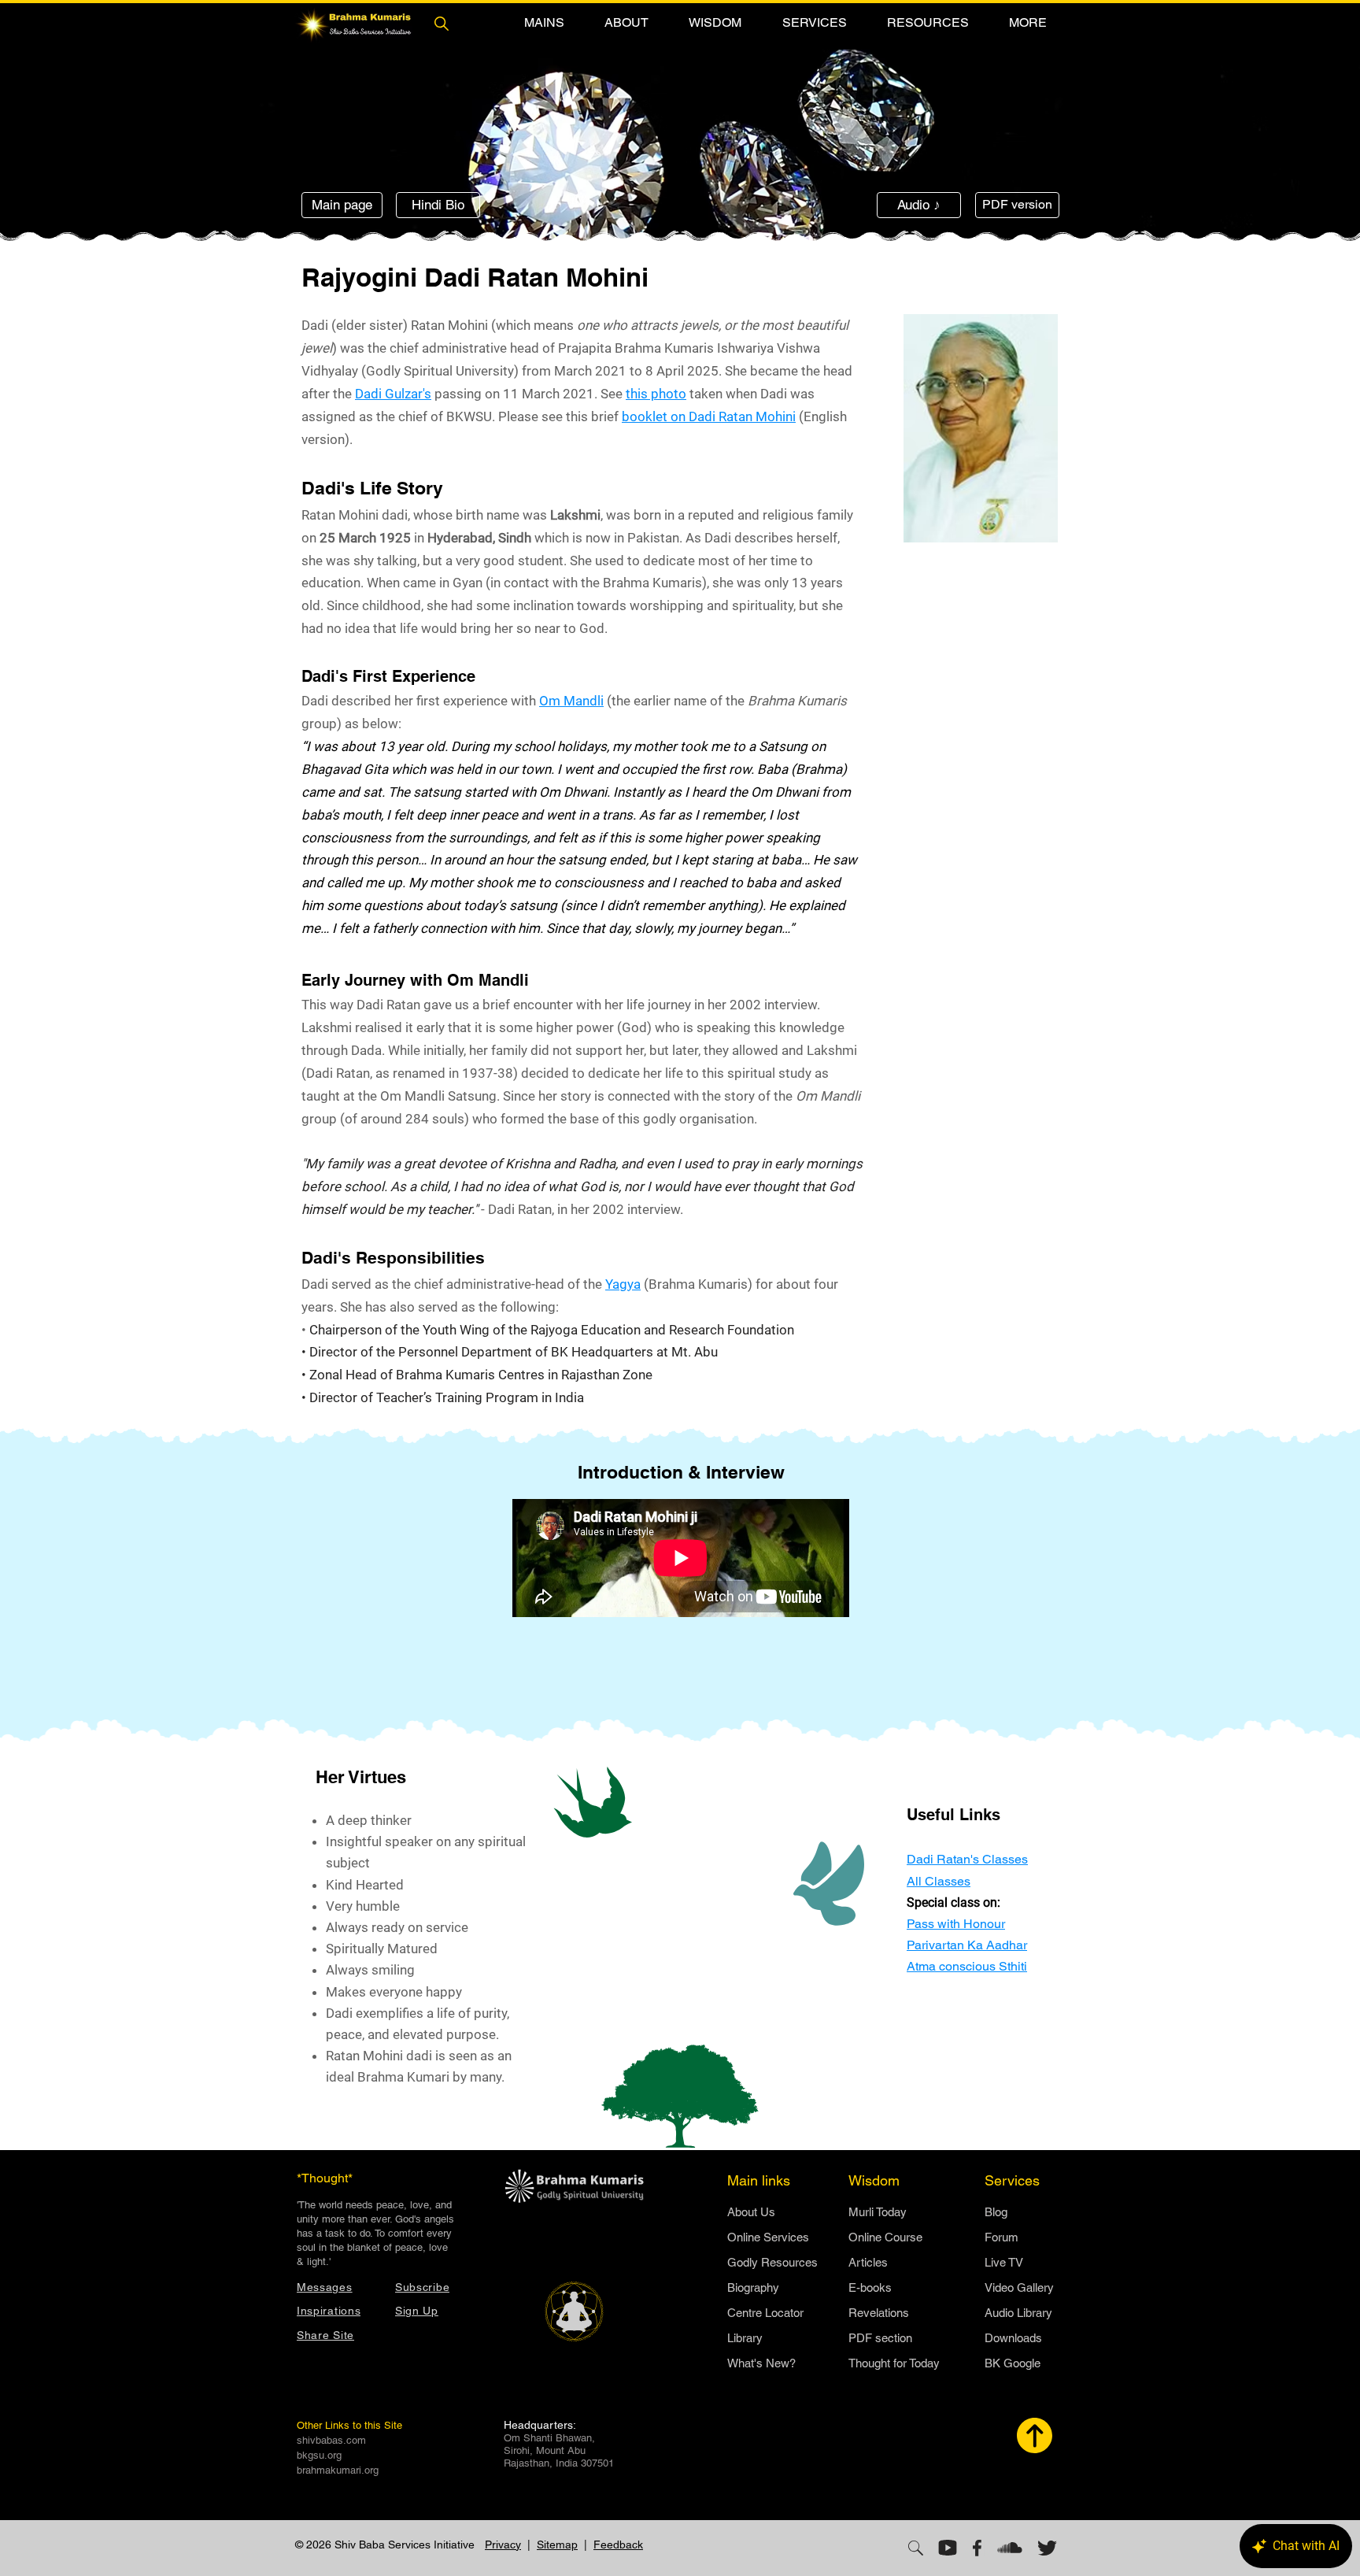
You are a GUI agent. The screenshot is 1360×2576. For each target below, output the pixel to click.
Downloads (1013, 2338)
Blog (996, 2212)
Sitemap (557, 2545)
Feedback (618, 2545)
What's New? (761, 2363)
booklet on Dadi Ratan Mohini (709, 416)
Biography (753, 2287)
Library (745, 2338)
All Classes (939, 1881)
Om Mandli (571, 701)
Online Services (768, 2237)
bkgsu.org (319, 2455)
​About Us (751, 2212)
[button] (544, 22)
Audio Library (1018, 2313)
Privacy (503, 2545)
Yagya (623, 1284)
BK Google (1013, 2363)
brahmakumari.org (338, 2470)
